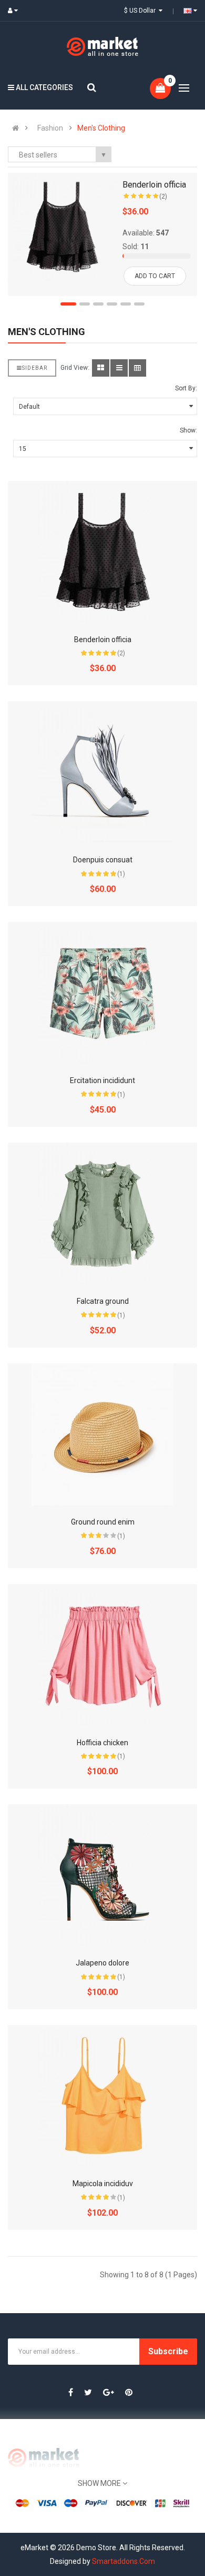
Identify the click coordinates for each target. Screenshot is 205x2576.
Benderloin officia (154, 185)
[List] (119, 368)
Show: (188, 430)
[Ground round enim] (102, 1434)
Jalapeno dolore (102, 1963)
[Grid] (101, 368)
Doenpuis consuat (103, 860)
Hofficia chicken (102, 1743)
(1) (121, 874)
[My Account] (15, 11)
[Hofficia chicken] (102, 1655)
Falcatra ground (103, 1301)
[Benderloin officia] (62, 227)
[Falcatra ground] (102, 1214)
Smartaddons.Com (124, 2561)
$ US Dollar (141, 11)
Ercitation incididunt (102, 1080)
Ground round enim (103, 1522)
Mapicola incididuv (103, 2184)
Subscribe (168, 2351)
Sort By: (186, 388)
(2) (163, 196)
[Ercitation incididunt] (102, 993)
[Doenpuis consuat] (102, 772)
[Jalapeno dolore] (102, 1875)
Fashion (50, 128)
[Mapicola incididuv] (102, 2096)
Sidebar (35, 368)
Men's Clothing (101, 128)
